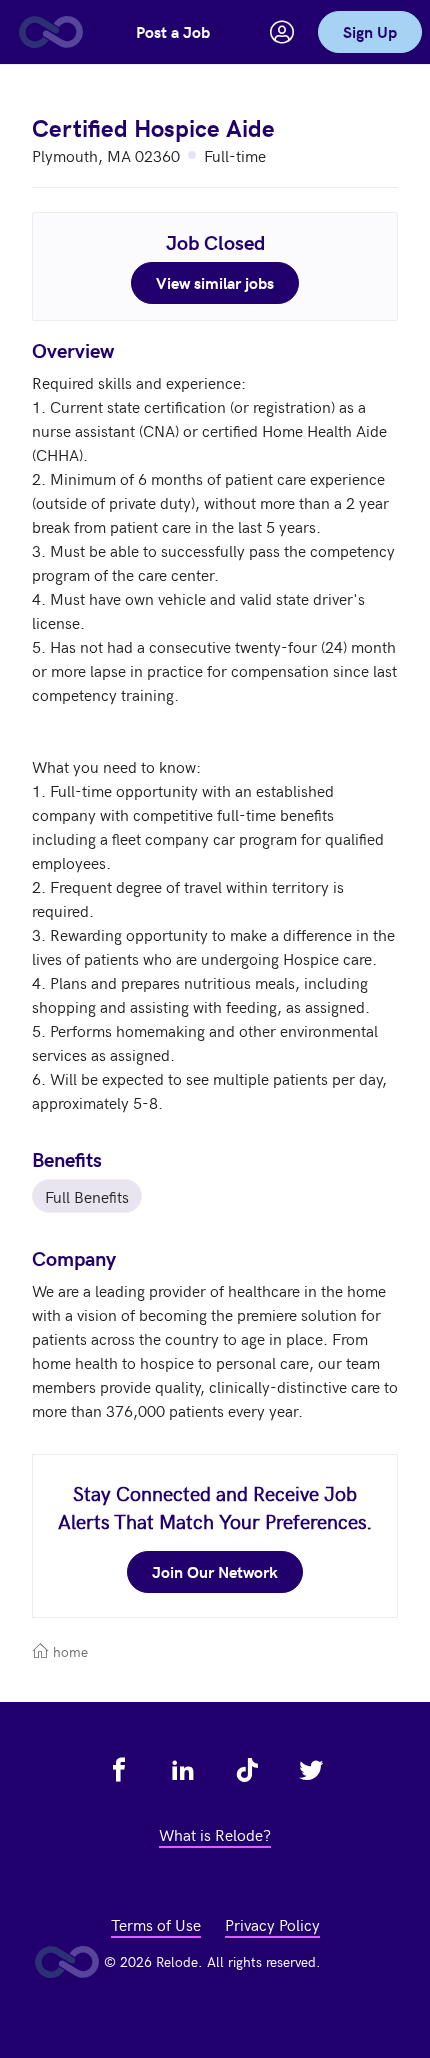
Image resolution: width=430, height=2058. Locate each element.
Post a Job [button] (173, 31)
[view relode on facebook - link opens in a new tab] (119, 1770)
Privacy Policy (272, 1924)
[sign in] (282, 32)
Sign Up (370, 31)
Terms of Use (156, 1924)
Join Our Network (215, 1571)
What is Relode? (215, 1834)
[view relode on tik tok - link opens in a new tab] (247, 1770)
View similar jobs (215, 282)
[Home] (50, 32)
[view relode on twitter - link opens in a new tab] (311, 1770)
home (68, 1651)
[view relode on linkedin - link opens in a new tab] (183, 1770)
